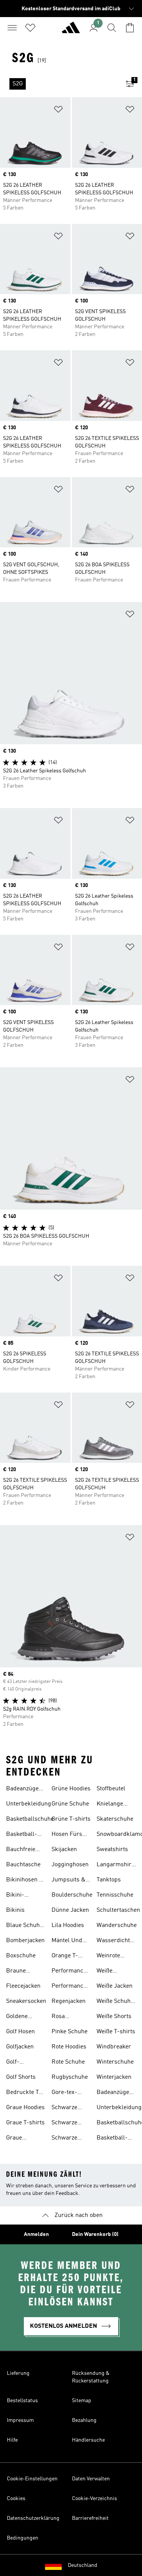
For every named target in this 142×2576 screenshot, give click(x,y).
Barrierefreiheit (90, 2518)
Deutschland (83, 2565)
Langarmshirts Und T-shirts (116, 1865)
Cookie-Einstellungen (32, 2479)
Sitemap (82, 2401)
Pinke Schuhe (69, 2032)
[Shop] (71, 31)
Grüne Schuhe (70, 1804)
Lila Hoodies (68, 1925)
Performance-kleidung (70, 1972)
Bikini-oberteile (18, 1896)
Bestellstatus (22, 2401)
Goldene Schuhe (17, 2017)
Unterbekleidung (29, 1804)
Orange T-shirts (65, 1957)
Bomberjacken (25, 1941)
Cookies (16, 2499)
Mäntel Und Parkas (67, 1941)
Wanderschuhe (117, 1925)
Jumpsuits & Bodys (69, 1881)
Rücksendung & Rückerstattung (91, 2377)
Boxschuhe (21, 1956)
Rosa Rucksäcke (66, 2017)
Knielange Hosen (110, 1805)
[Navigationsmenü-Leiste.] (12, 28)
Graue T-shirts (25, 2123)
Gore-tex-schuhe (64, 2093)
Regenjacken (69, 2001)
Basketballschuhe (30, 1819)
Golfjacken (20, 2047)
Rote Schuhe (68, 2062)
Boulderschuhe (72, 1895)
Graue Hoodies (25, 2108)
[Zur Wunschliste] (30, 28)
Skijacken (64, 1850)
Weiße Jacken (115, 1986)
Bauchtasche (23, 1865)
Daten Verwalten (91, 2479)
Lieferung (18, 2373)
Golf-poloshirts (20, 2063)
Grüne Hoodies (71, 1789)
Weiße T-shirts (116, 2032)
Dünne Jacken (70, 1910)
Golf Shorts (21, 2077)
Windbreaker (114, 2047)
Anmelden (36, 2234)
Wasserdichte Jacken (115, 1941)
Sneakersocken (26, 2001)
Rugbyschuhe (70, 2077)
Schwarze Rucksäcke (66, 2124)
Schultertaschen (118, 1910)
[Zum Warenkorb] (130, 28)
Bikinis (15, 1910)
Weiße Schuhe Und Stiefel (115, 2002)
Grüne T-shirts (71, 1819)
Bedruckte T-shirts (24, 2093)
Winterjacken (114, 2077)
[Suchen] (112, 28)
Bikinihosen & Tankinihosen (25, 1881)
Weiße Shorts (114, 2017)
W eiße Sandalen (109, 1972)
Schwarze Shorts (64, 2139)
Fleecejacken (23, 1986)
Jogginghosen (70, 1865)
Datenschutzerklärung (33, 2518)
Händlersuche (88, 2440)
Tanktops (109, 1880)
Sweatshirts (112, 1850)
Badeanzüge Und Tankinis (23, 1790)
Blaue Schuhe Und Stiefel (24, 1926)
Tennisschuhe (115, 1895)
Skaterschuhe (115, 1819)
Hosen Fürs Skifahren (67, 1835)
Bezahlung (84, 2420)
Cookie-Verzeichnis (94, 2499)
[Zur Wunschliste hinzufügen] (58, 111)
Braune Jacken (16, 1972)
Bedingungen (23, 2538)
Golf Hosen (20, 2032)
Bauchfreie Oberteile (21, 1850)
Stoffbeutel (111, 1789)
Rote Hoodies (69, 2047)
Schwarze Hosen (64, 2108)
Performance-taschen (70, 1987)
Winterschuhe (115, 2062)
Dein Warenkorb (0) (95, 2234)
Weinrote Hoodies (108, 1957)
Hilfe (12, 2440)
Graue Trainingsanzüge (28, 2139)
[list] (59, 84)
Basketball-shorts (22, 1835)
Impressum (20, 2420)
